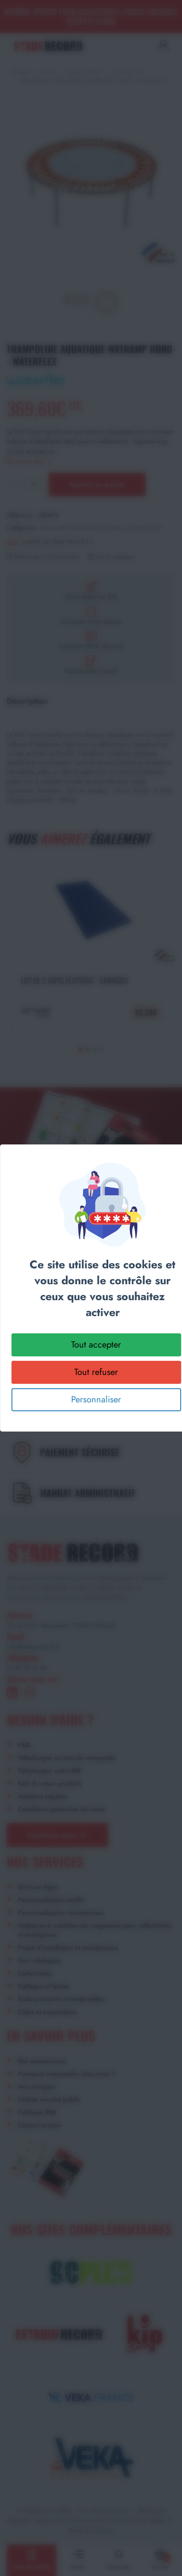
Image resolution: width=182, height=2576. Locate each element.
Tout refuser (96, 1372)
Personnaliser (96, 1400)
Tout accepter (96, 1345)
